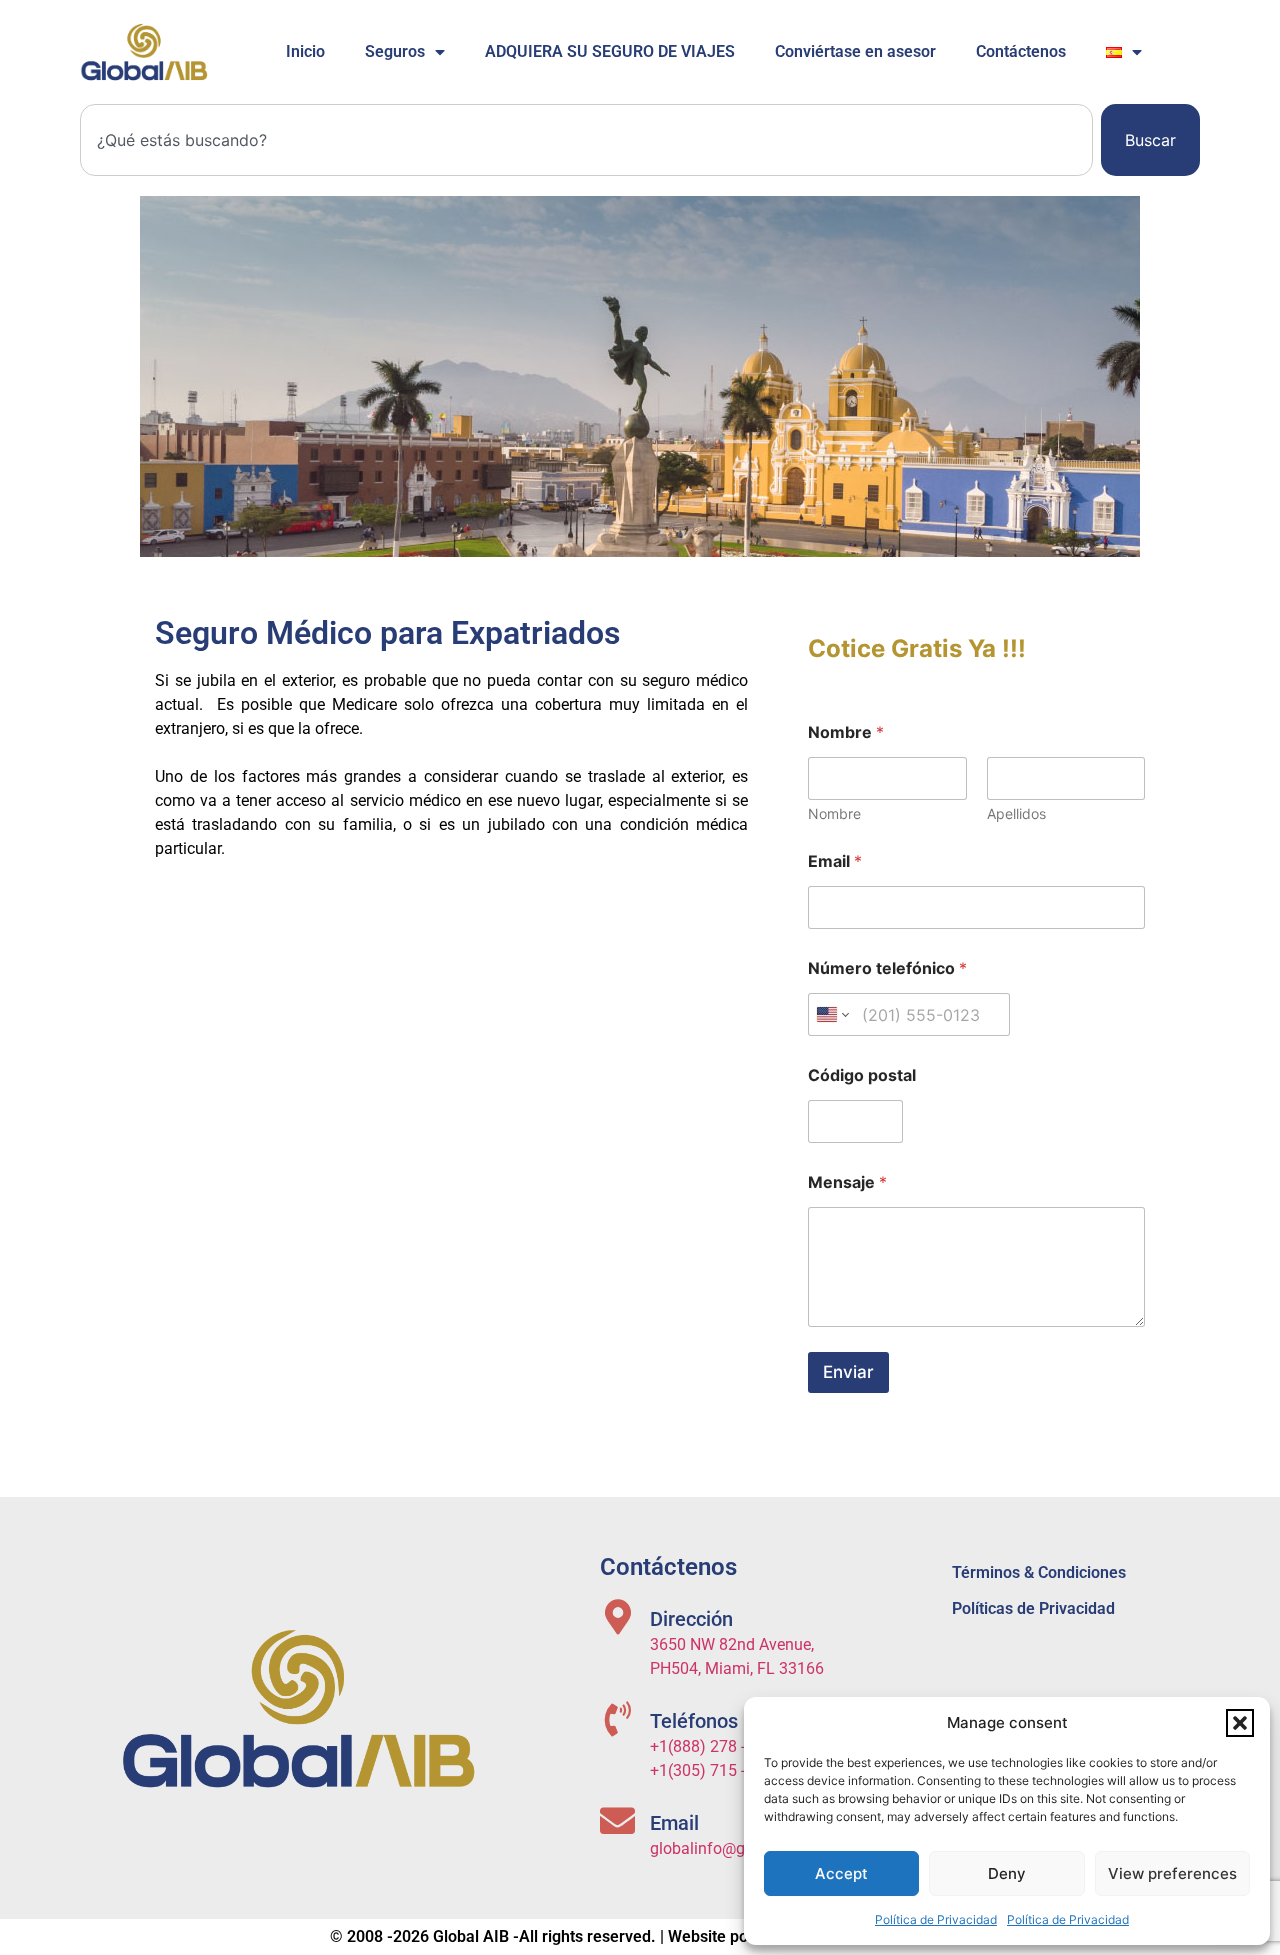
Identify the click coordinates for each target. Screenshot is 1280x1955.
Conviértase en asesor (855, 51)
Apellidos (1016, 813)
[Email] (617, 1820)
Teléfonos (694, 1721)
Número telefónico (887, 968)
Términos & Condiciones (1039, 1572)
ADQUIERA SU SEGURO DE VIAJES (610, 51)
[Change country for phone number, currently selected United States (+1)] (831, 1014)
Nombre (834, 813)
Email (835, 861)
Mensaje (847, 1182)
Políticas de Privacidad (1033, 1608)
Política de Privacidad (936, 1919)
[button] (1240, 1723)
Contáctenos (1021, 51)
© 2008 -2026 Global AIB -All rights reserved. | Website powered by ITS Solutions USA (640, 1936)
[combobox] (586, 140)
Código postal (862, 1075)
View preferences (1172, 1873)
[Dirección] (617, 1616)
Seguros (395, 51)
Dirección (691, 1619)
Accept (841, 1873)
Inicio (305, 51)
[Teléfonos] (617, 1718)
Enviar (848, 1372)
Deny (1007, 1873)
